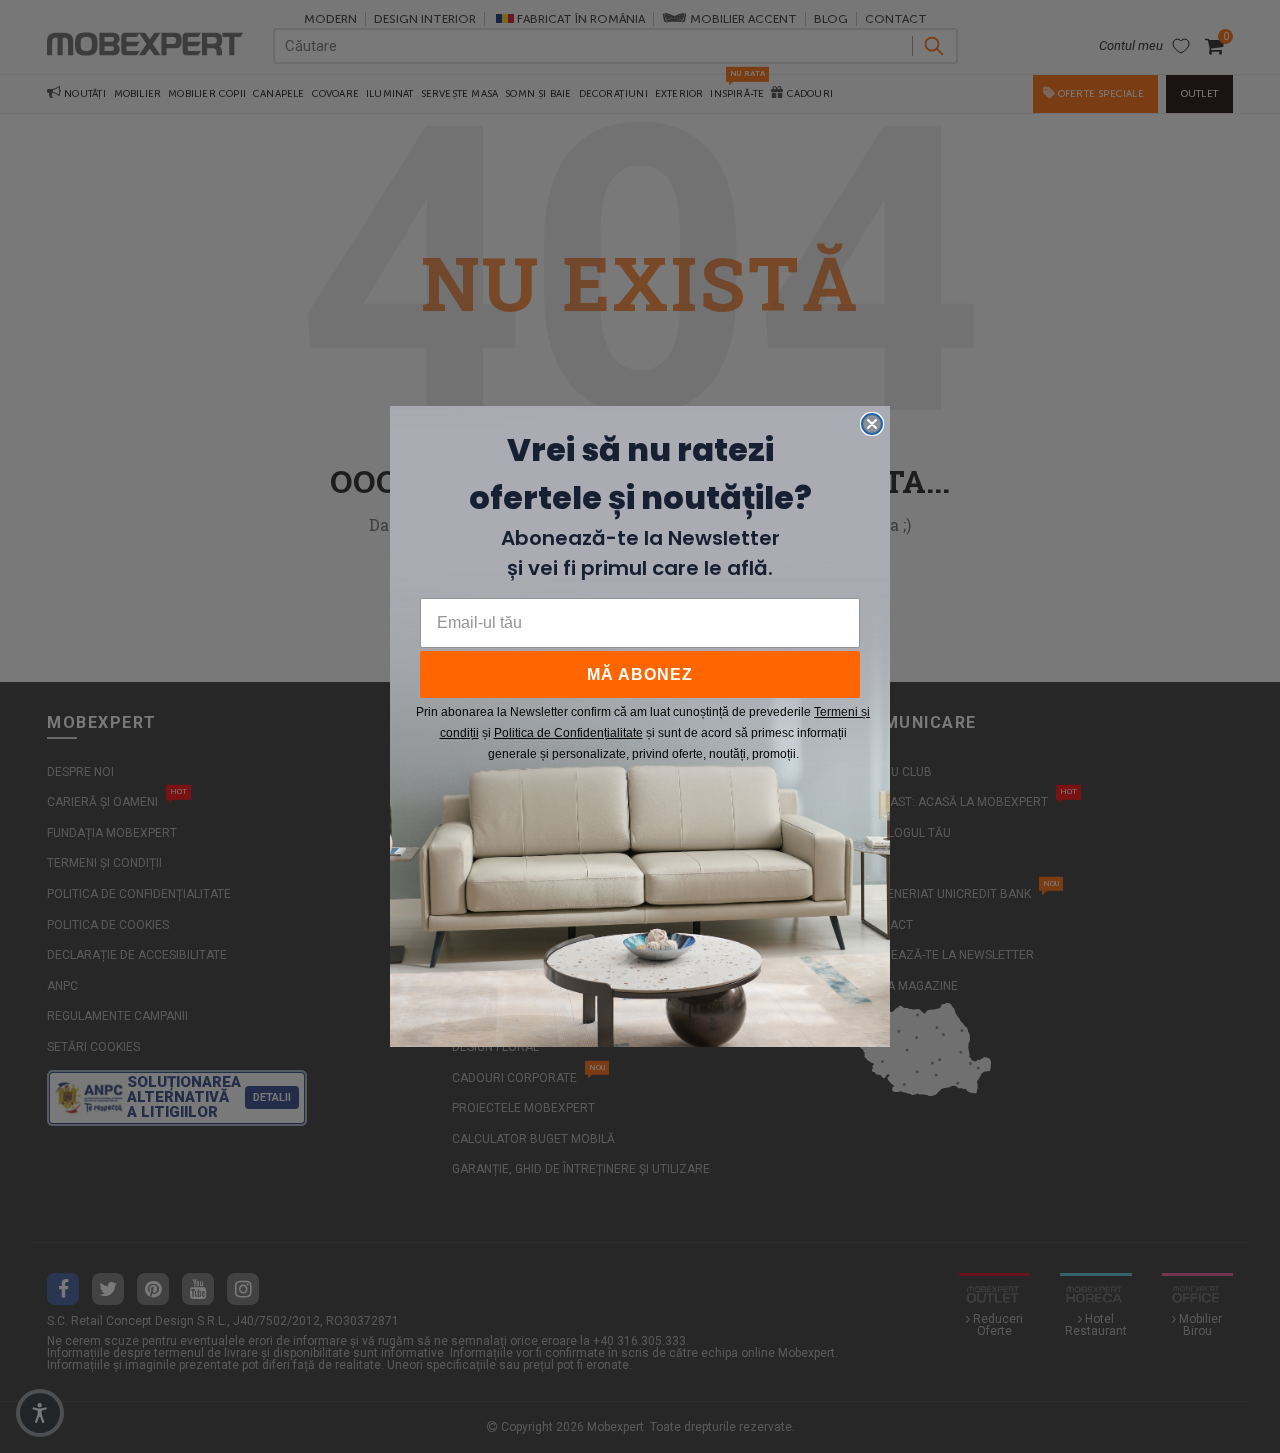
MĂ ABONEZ (640, 674)
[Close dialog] (872, 424)
